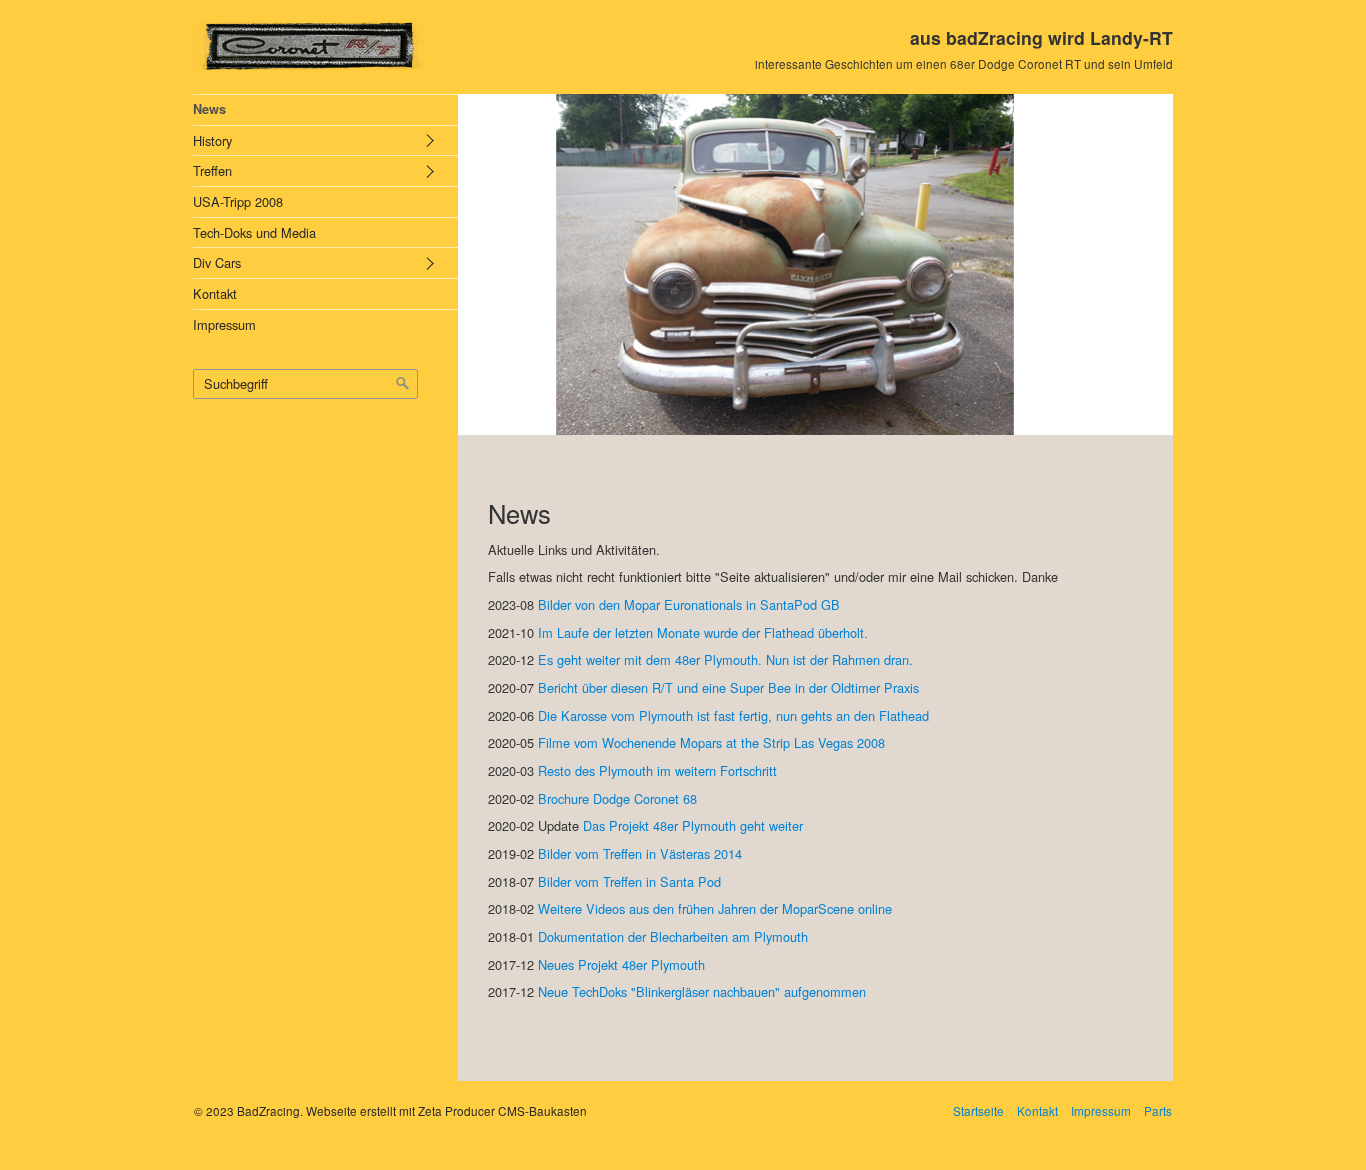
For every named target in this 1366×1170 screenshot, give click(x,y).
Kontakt (215, 293)
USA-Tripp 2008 (238, 201)
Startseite (978, 1110)
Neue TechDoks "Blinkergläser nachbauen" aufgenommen (702, 991)
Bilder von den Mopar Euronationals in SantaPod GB (689, 604)
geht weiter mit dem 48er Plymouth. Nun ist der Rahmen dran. (735, 659)
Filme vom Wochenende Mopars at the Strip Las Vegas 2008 (711, 742)
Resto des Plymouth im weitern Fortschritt (657, 770)
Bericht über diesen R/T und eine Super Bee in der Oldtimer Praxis (728, 687)
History (212, 140)
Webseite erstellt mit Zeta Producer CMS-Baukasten (446, 1110)
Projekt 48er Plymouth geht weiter (704, 825)
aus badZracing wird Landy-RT (1041, 37)
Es (545, 659)
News (209, 109)
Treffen (212, 170)
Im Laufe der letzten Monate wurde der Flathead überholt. (703, 632)
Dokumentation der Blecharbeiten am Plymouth (673, 936)
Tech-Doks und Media (254, 232)
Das (594, 825)
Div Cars (217, 262)
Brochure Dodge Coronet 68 (617, 798)
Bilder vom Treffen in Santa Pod (629, 881)
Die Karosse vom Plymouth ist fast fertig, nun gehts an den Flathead (733, 715)
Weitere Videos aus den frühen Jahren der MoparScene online (715, 908)
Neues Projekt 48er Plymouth (621, 964)
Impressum (224, 324)
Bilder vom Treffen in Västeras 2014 (640, 853)
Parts (1158, 1110)
